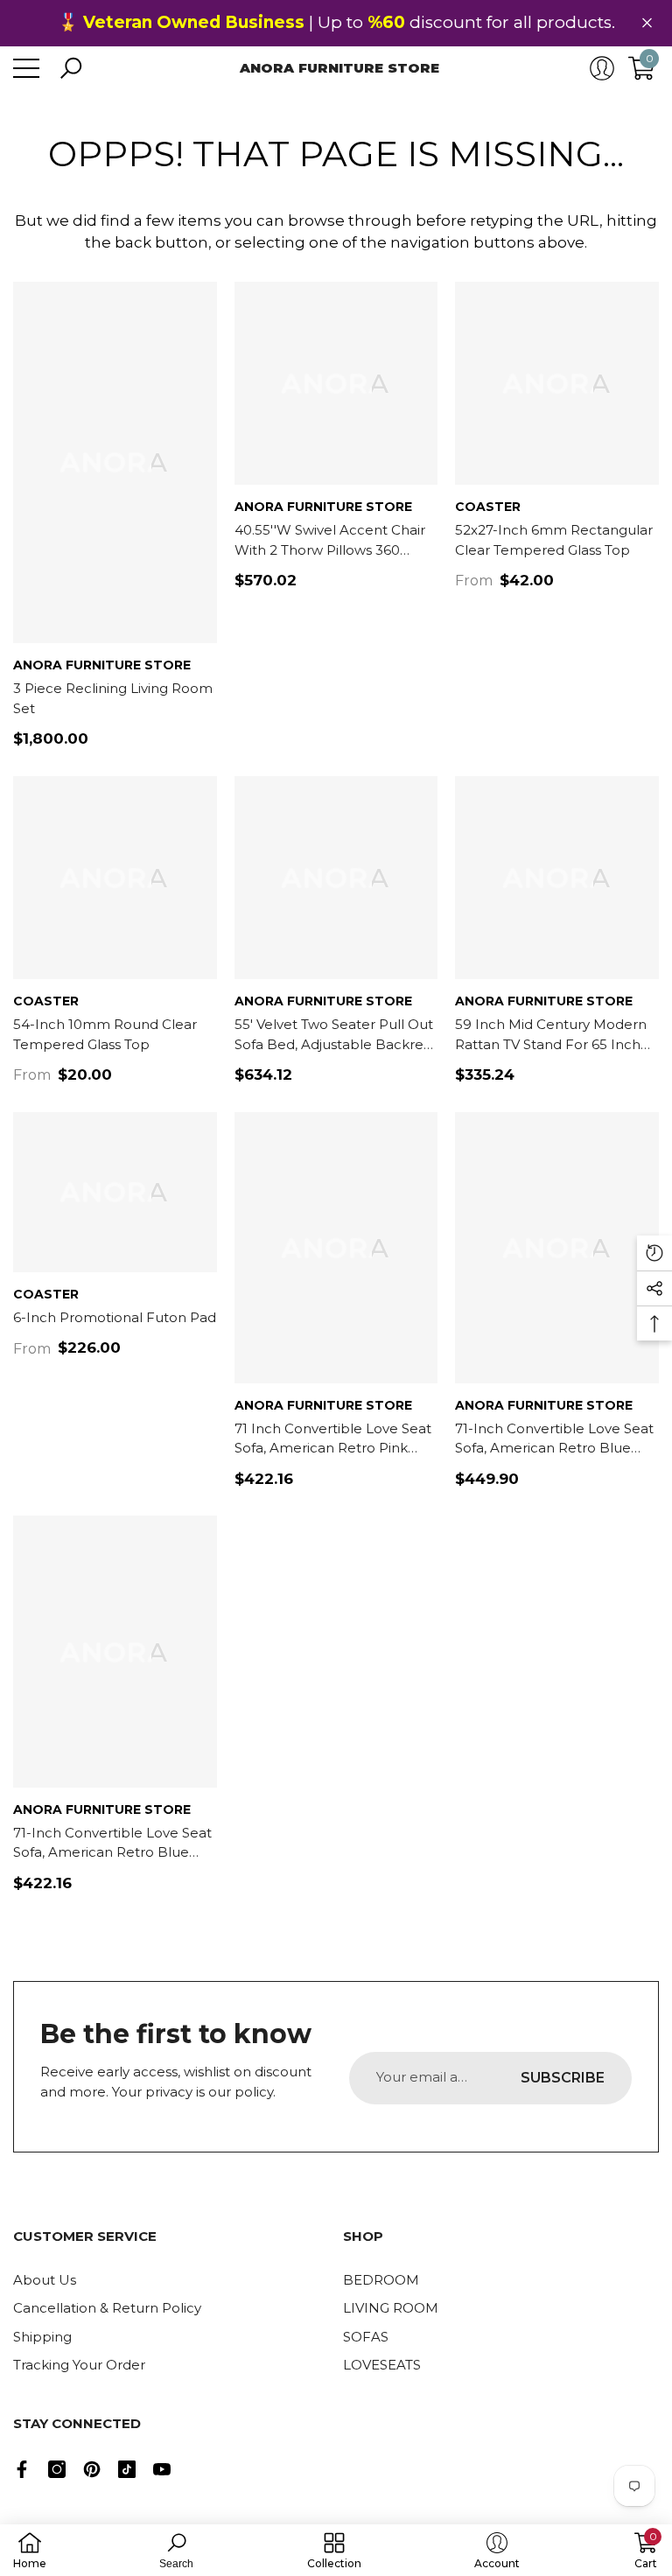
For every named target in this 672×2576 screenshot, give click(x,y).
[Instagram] (57, 2469)
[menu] (26, 68)
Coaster (488, 507)
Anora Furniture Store (102, 665)
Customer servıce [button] (85, 2236)
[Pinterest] (92, 2469)
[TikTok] (127, 2469)
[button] (71, 68)
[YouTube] (162, 2469)
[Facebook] (22, 2469)
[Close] (647, 23)
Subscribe (563, 2078)
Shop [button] (363, 2236)
